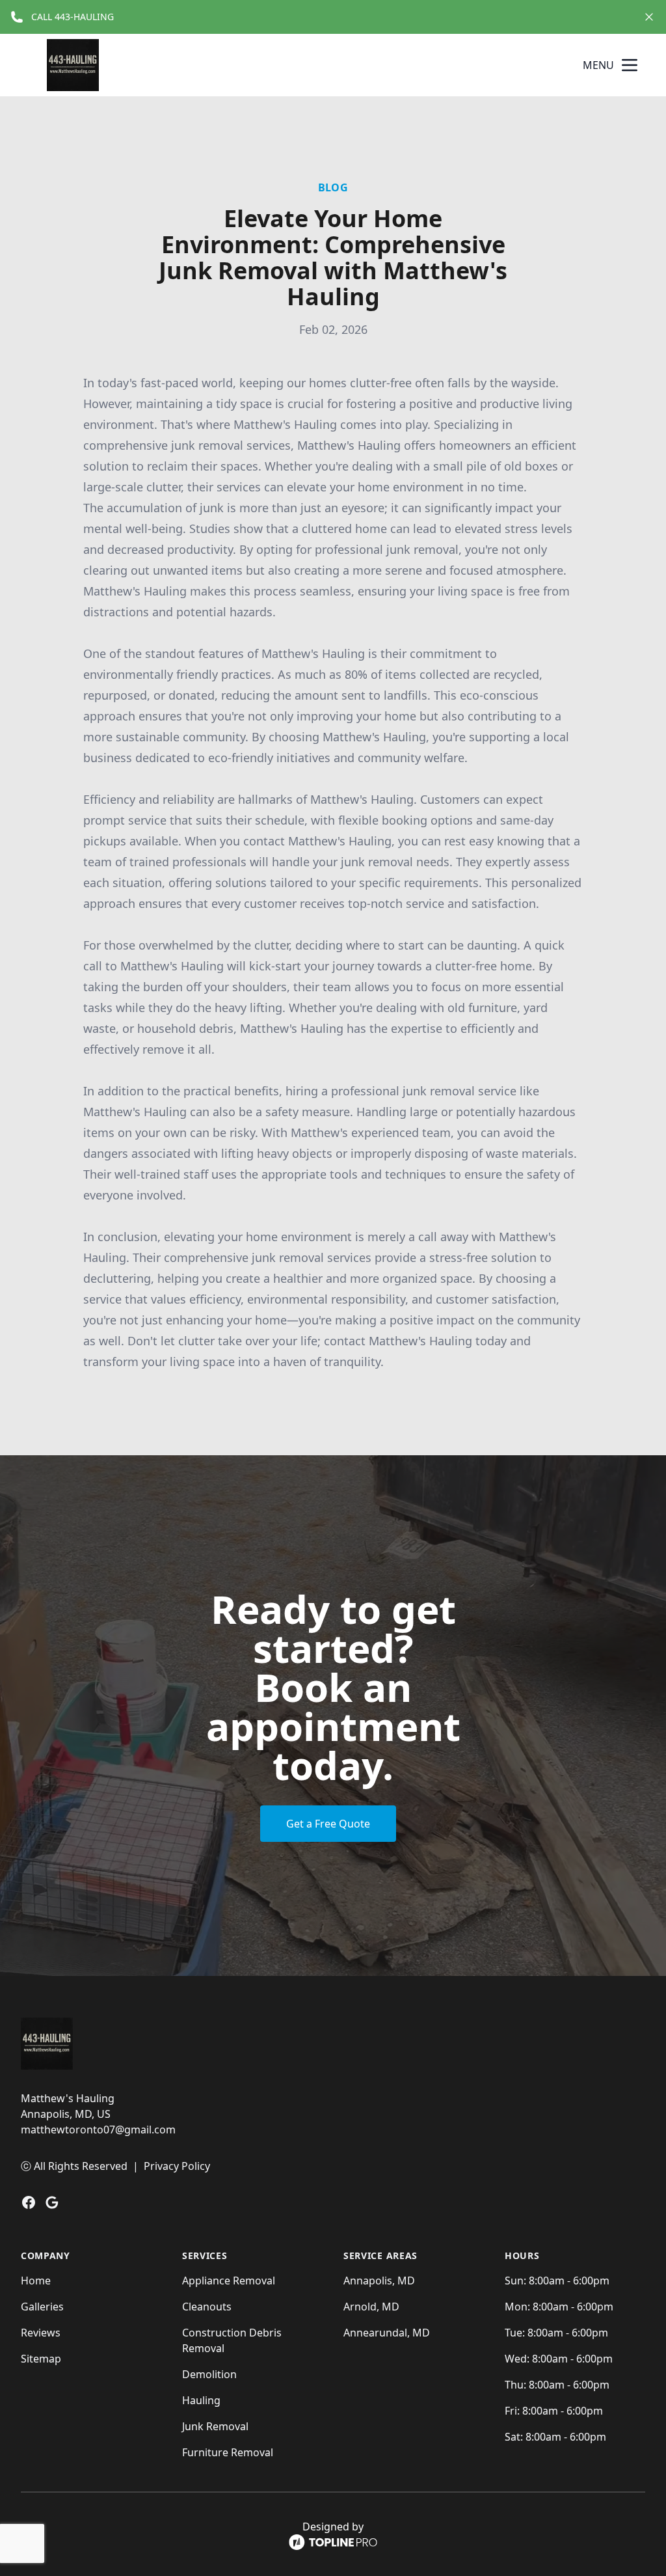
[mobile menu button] (630, 65)
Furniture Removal (228, 2452)
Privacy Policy (177, 2166)
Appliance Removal (229, 2281)
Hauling (201, 2400)
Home (36, 2281)
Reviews (41, 2333)
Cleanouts (207, 2307)
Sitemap (41, 2359)
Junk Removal (215, 2426)
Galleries (42, 2307)
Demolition (209, 2374)
